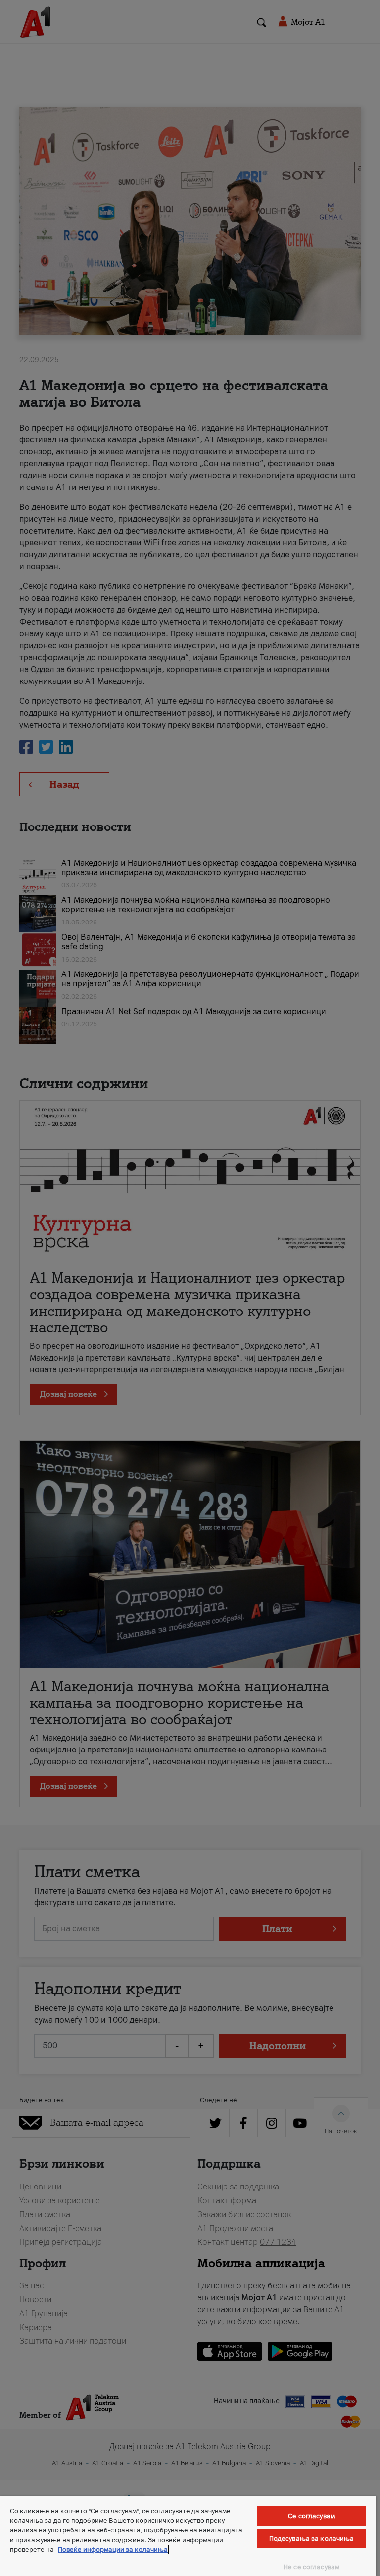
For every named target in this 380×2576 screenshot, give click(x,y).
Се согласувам (311, 2516)
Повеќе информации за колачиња (113, 2550)
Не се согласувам (311, 2567)
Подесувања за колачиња (312, 2539)
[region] (188, 2536)
